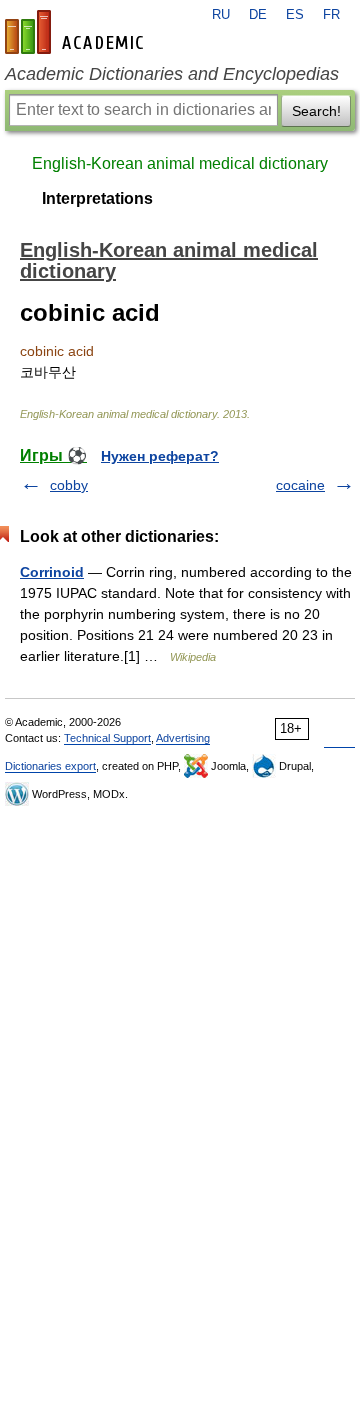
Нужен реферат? (160, 456)
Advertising (183, 738)
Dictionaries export (50, 766)
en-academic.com (77, 32)
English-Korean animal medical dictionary (180, 163)
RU (221, 15)
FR (331, 15)
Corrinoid (52, 572)
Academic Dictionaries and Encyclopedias (172, 74)
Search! (316, 111)
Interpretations (97, 198)
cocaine (300, 485)
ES (295, 15)
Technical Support (107, 738)
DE (258, 15)
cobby (69, 485)
